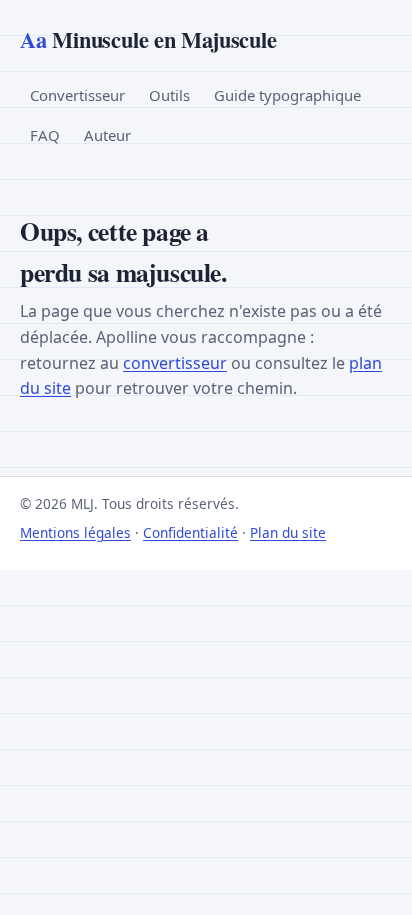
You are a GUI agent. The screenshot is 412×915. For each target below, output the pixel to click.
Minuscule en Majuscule (148, 39)
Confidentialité (190, 532)
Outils (169, 95)
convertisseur (175, 363)
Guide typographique (287, 95)
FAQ (45, 135)
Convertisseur (77, 95)
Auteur (107, 135)
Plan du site (288, 532)
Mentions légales (75, 532)
